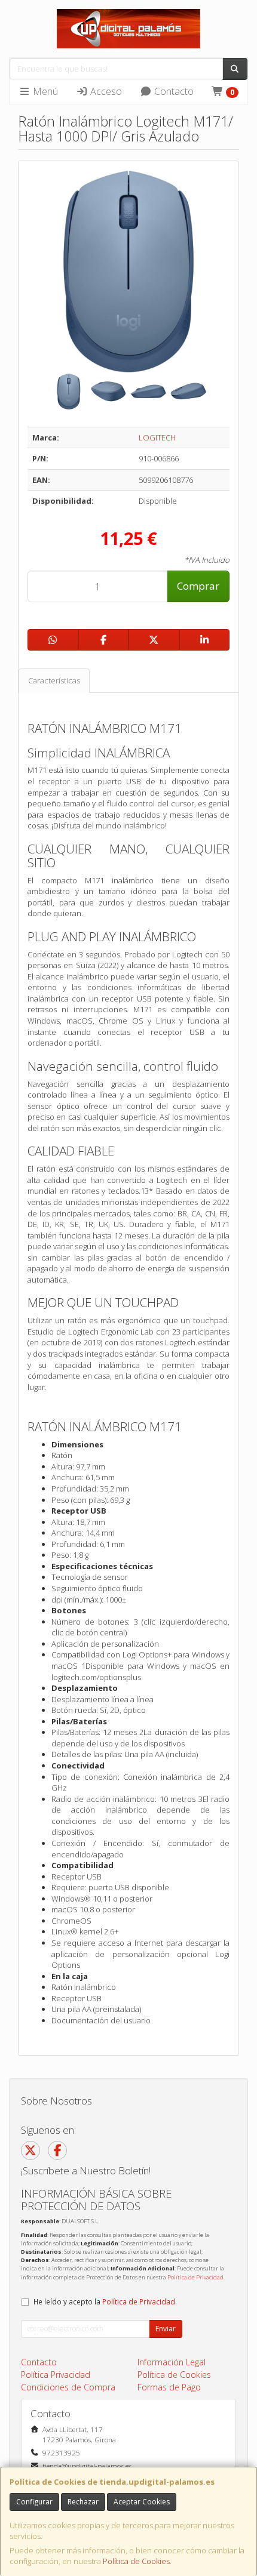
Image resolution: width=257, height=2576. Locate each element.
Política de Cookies (136, 2561)
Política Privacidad (56, 2375)
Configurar (34, 2502)
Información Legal (172, 2362)
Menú (44, 91)
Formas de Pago (169, 2387)
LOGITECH (157, 437)
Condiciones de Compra (68, 2387)
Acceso (105, 91)
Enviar (166, 2329)
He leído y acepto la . (105, 2301)
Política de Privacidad (195, 2277)
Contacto (173, 91)
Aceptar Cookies (142, 2502)
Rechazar (83, 2502)
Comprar (198, 586)
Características (54, 680)
